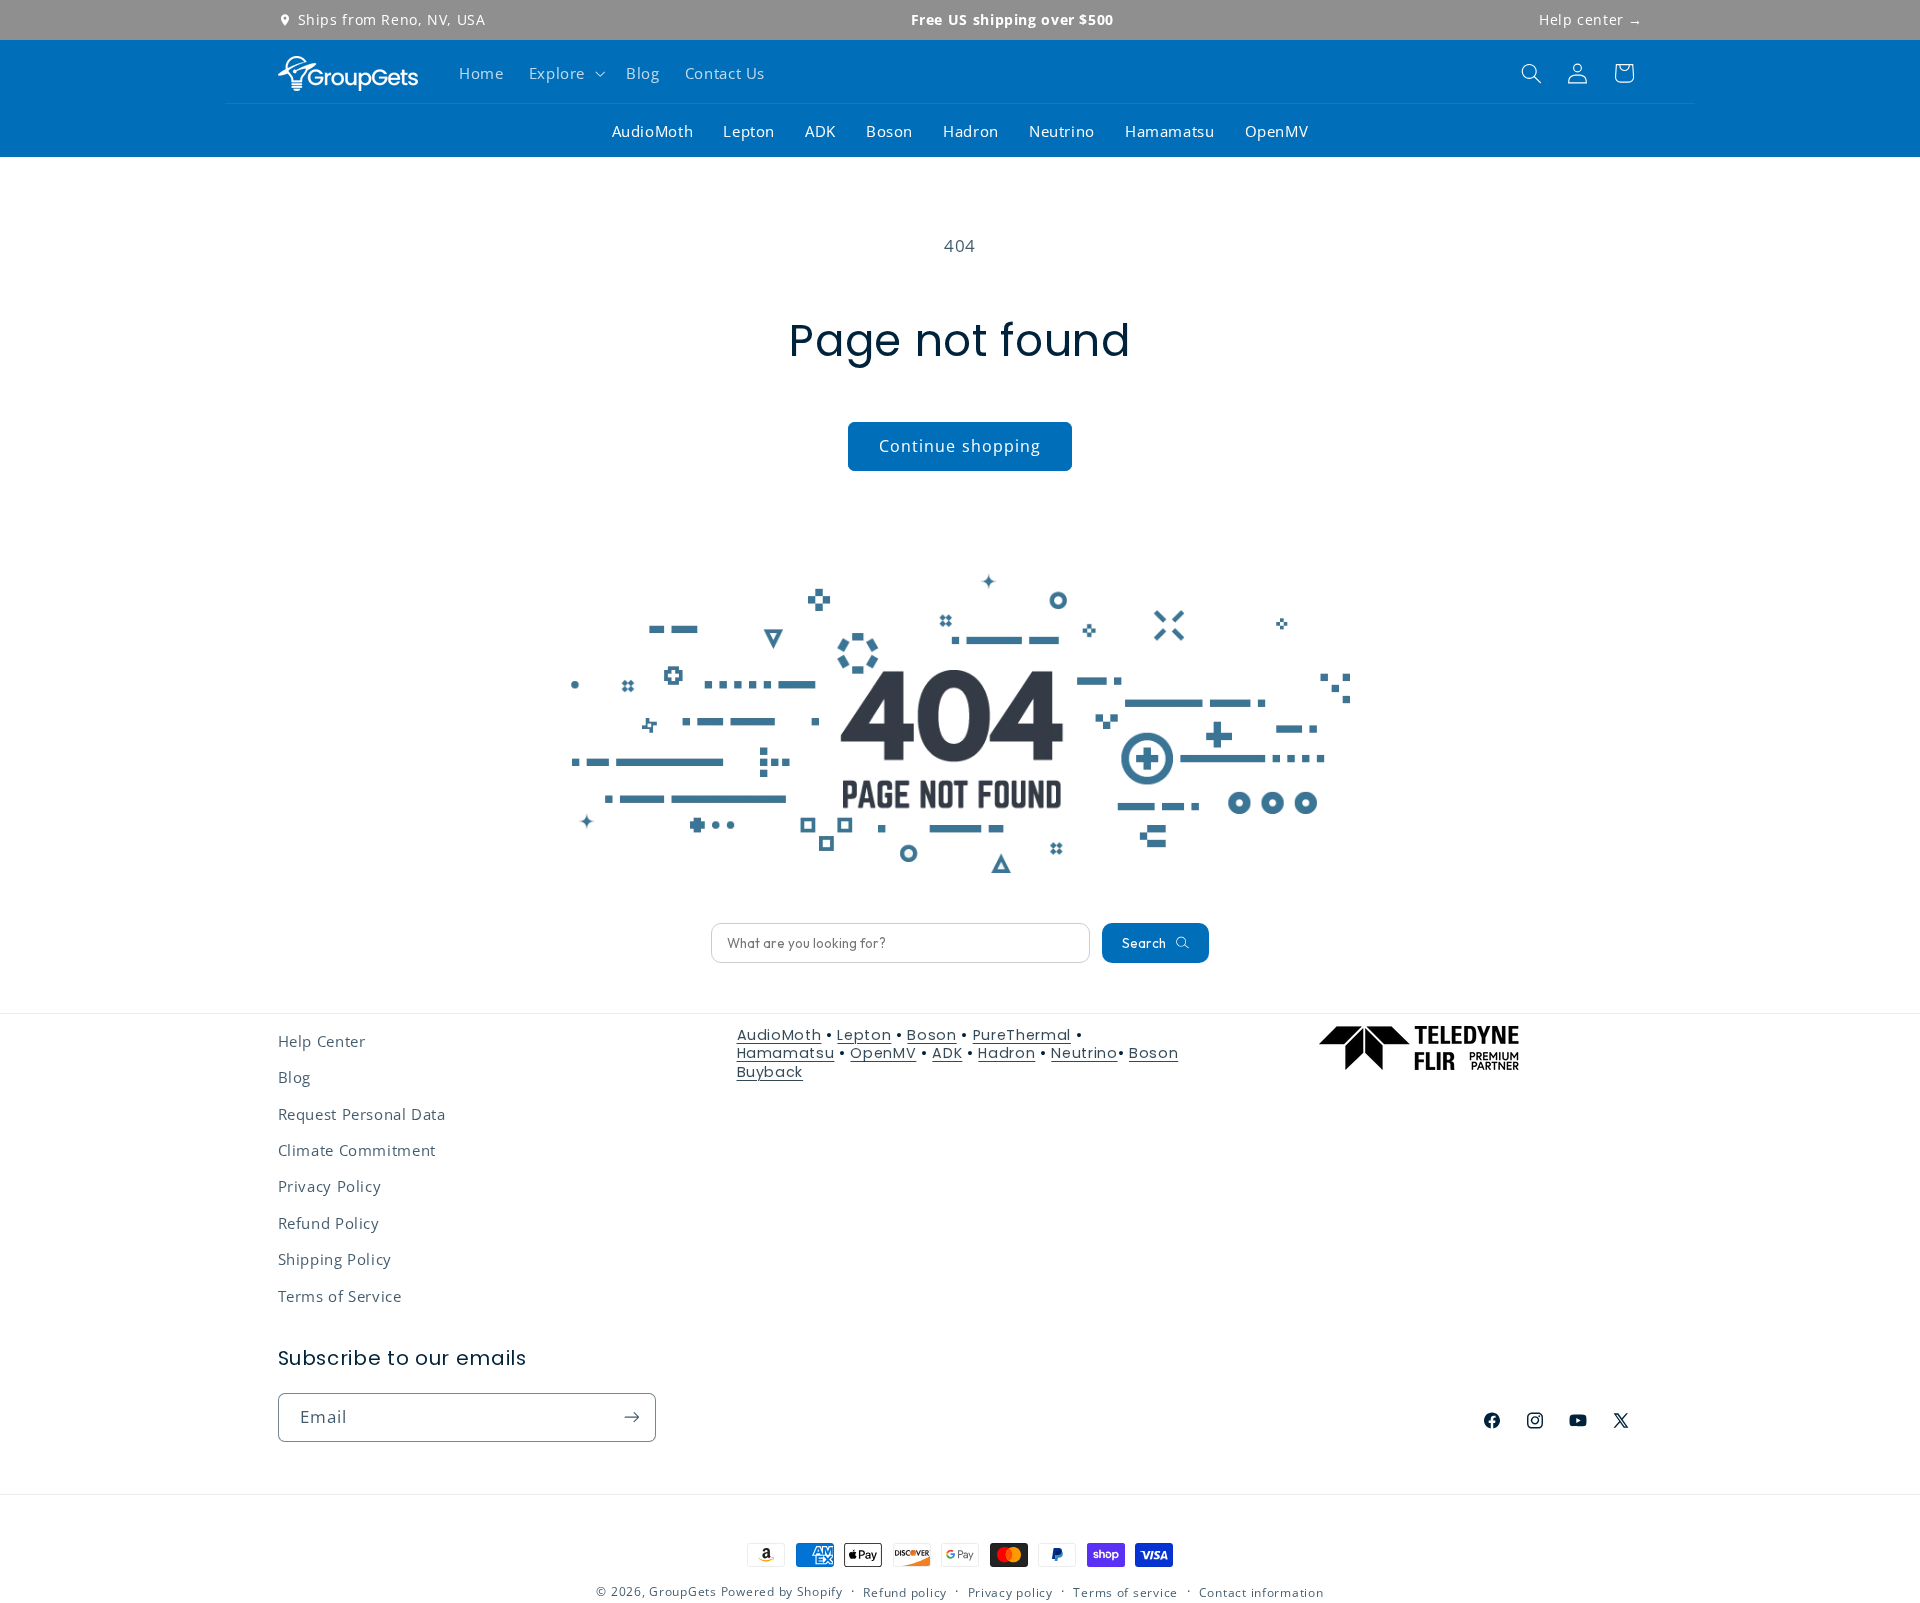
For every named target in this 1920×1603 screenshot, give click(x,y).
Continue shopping (960, 446)
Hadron (971, 131)
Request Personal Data (362, 1114)
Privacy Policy (330, 1186)
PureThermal (1022, 1035)
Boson (889, 131)
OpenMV (1277, 131)
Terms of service (1125, 1592)
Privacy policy (1010, 1592)
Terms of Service (340, 1296)
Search (1144, 943)
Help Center (322, 1041)
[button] (564, 73)
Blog (295, 1077)
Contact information (1261, 1592)
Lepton (749, 131)
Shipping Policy (335, 1259)
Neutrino (1062, 131)
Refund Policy (329, 1223)
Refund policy (905, 1592)
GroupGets (683, 1591)
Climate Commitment (357, 1150)
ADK (820, 131)
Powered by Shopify (782, 1591)
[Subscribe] (631, 1417)
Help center (1591, 19)
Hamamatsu (1170, 131)
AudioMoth (653, 131)
